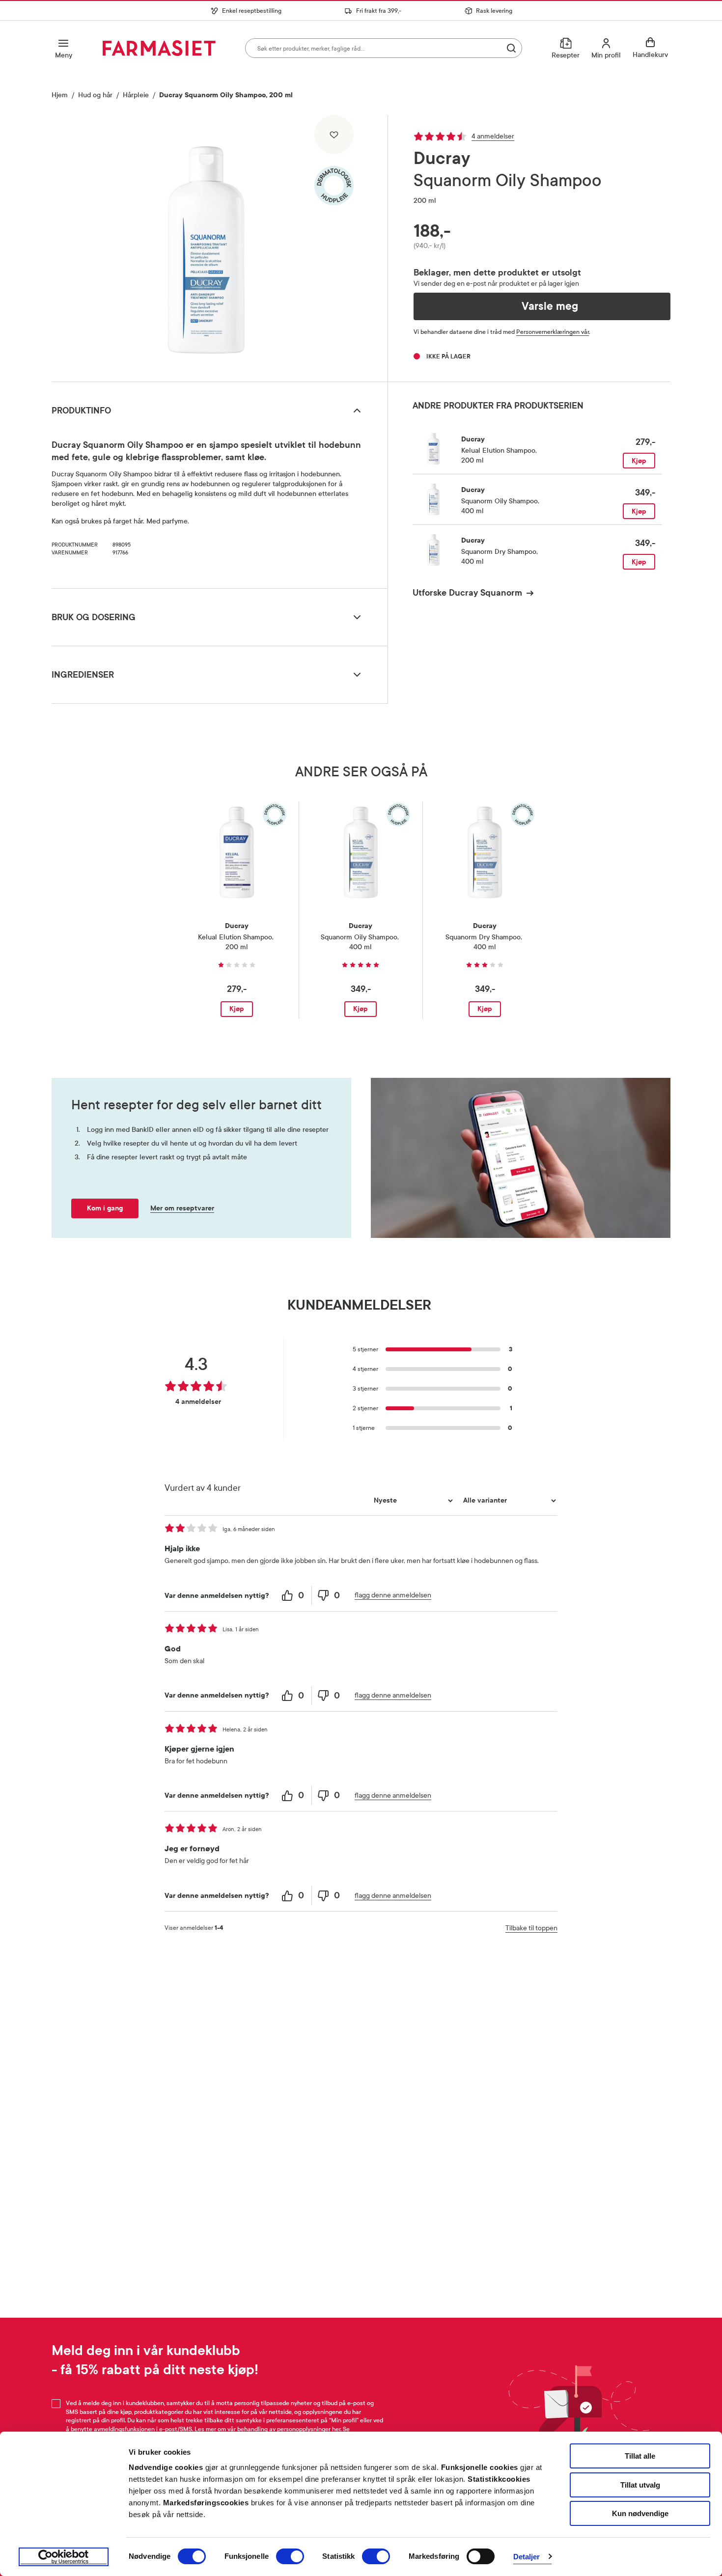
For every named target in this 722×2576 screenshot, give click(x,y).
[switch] (290, 2556)
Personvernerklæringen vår (553, 332)
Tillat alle (640, 2456)
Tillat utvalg (640, 2485)
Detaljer (527, 2557)
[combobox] (384, 48)
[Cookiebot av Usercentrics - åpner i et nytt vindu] (64, 2557)
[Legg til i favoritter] (334, 135)
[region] (219, 245)
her (336, 2429)
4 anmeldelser (493, 136)
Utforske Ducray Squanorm (467, 593)
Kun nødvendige (640, 2513)
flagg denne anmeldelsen (393, 1595)
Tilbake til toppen (531, 1928)
